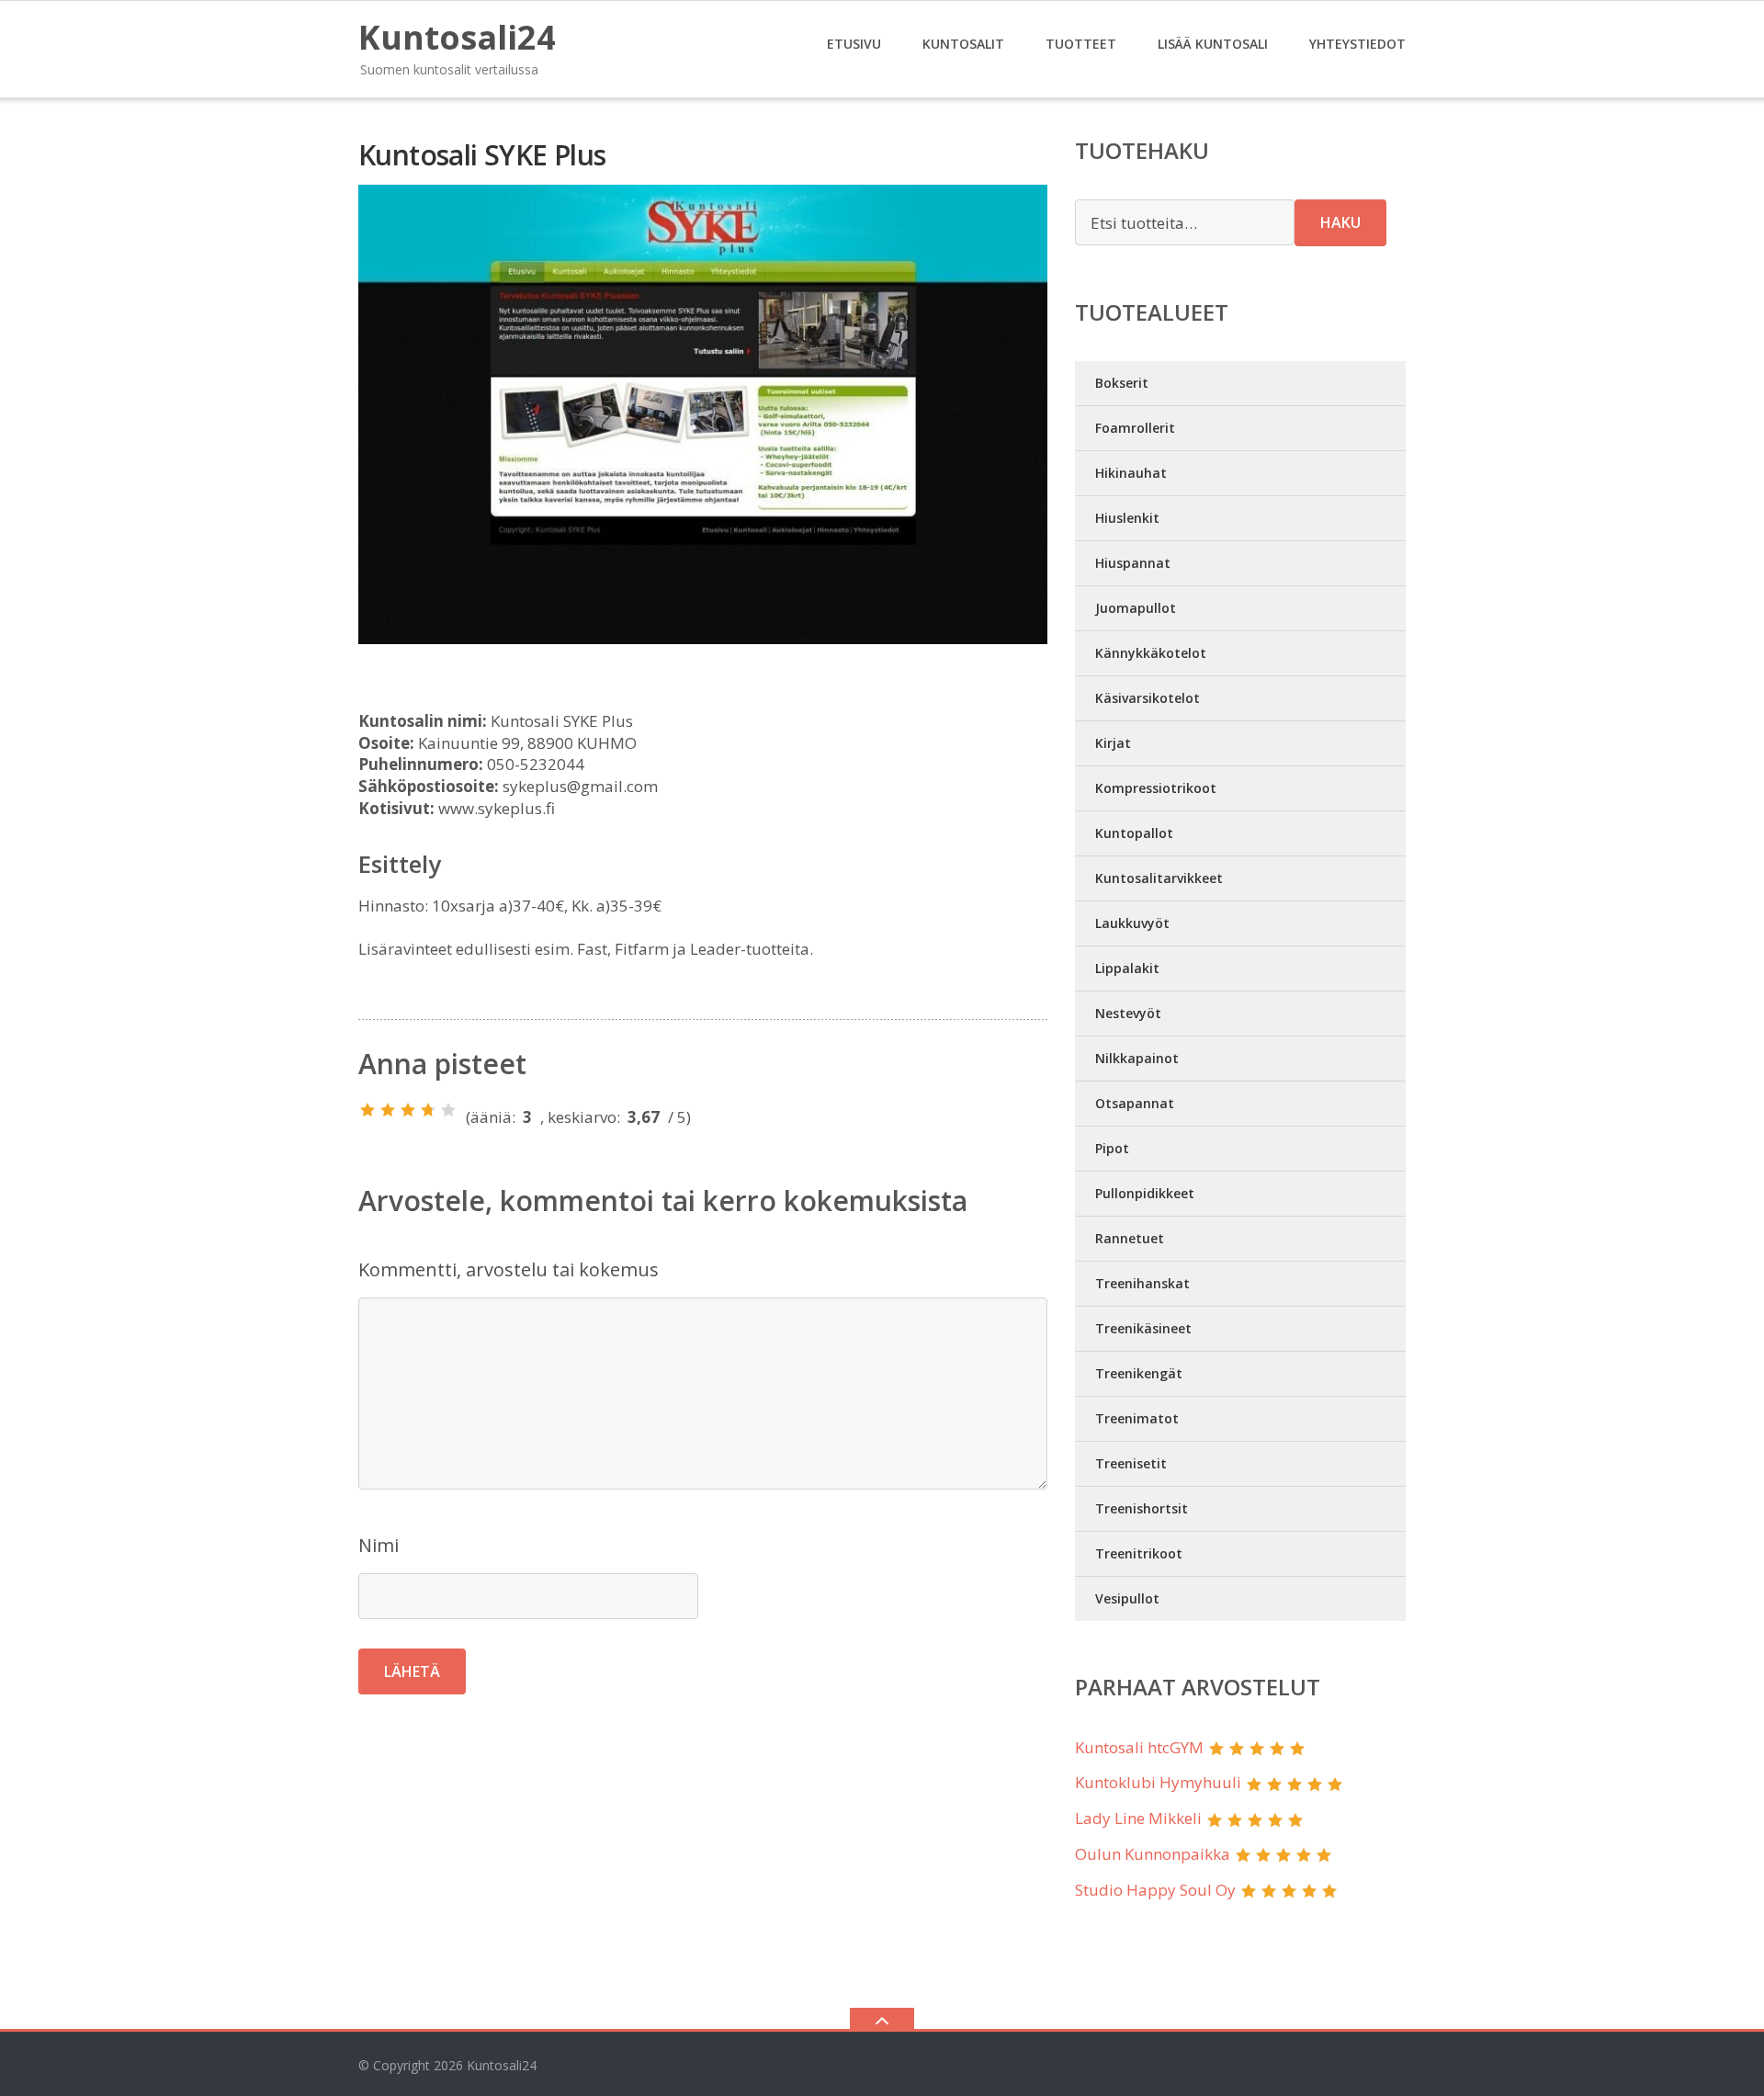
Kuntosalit (963, 44)
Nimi (379, 1545)
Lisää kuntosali (1213, 44)
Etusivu (854, 44)
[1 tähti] (367, 1110)
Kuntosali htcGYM (1139, 1747)
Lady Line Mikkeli (1138, 1818)
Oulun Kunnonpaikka (1153, 1854)
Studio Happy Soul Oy (1155, 1890)
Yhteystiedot (1357, 44)
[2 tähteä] (388, 1110)
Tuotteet (1081, 44)
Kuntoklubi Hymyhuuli (1158, 1782)
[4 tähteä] (428, 1110)
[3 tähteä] (408, 1110)
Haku (1340, 222)
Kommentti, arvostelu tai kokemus (509, 1269)
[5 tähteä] (448, 1110)
